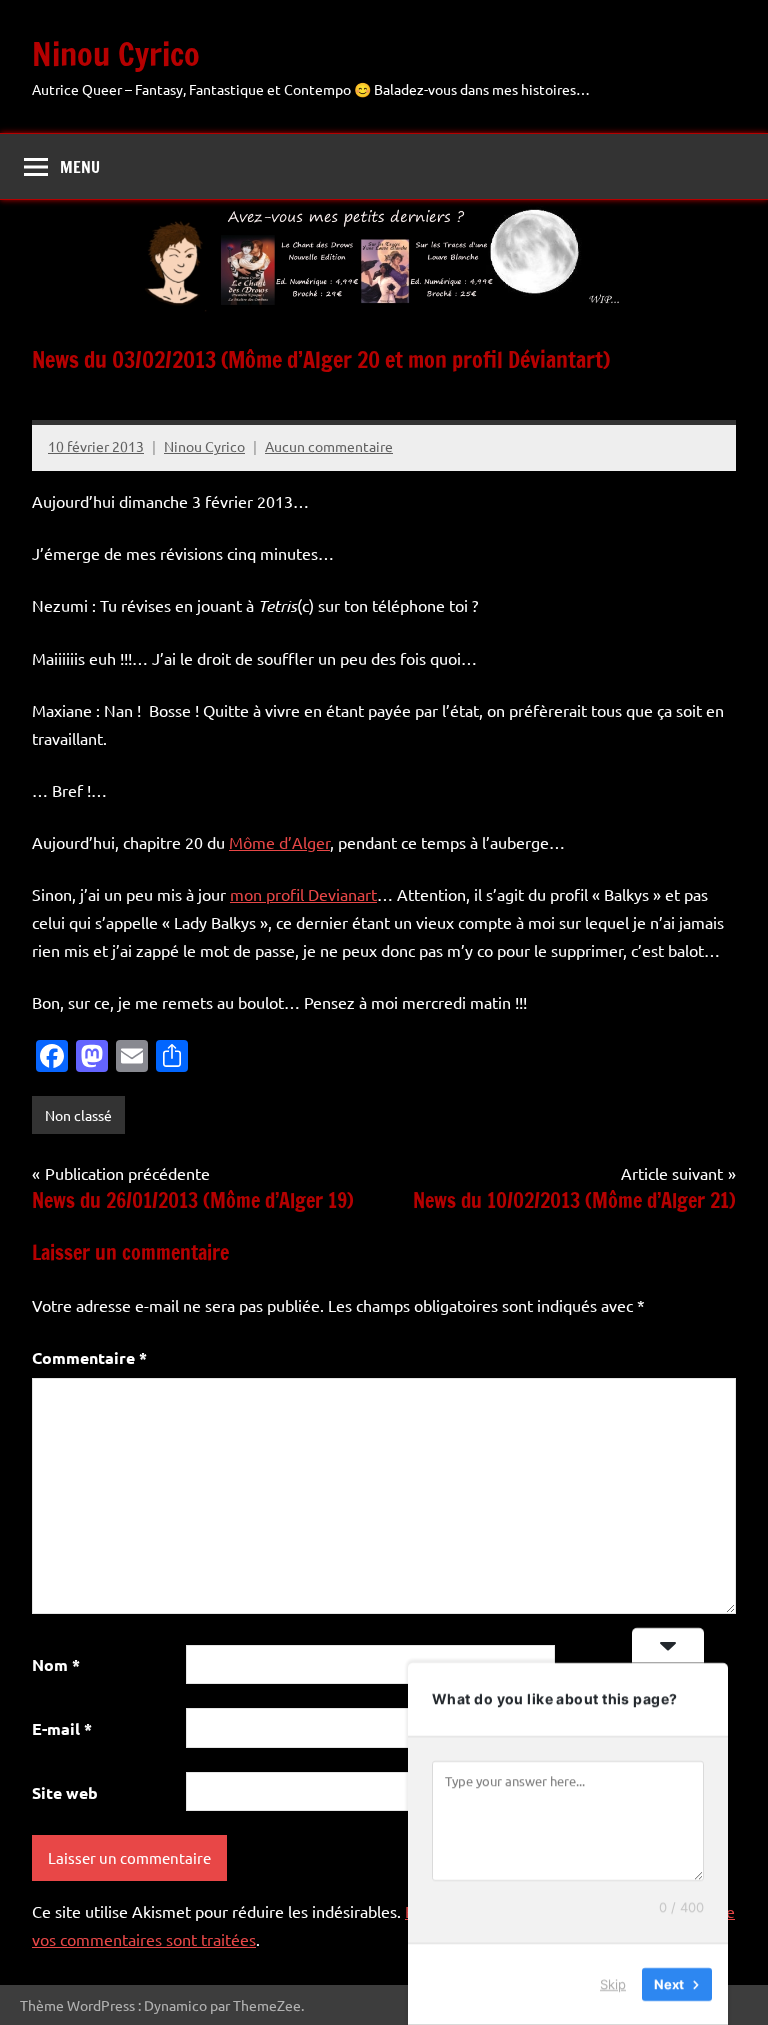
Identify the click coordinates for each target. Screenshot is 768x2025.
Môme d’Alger (279, 842)
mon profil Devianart (303, 894)
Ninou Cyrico (116, 54)
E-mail (62, 1728)
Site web (65, 1792)
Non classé (78, 1115)
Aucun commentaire (329, 446)
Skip (613, 1984)
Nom (56, 1664)
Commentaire (89, 1357)
